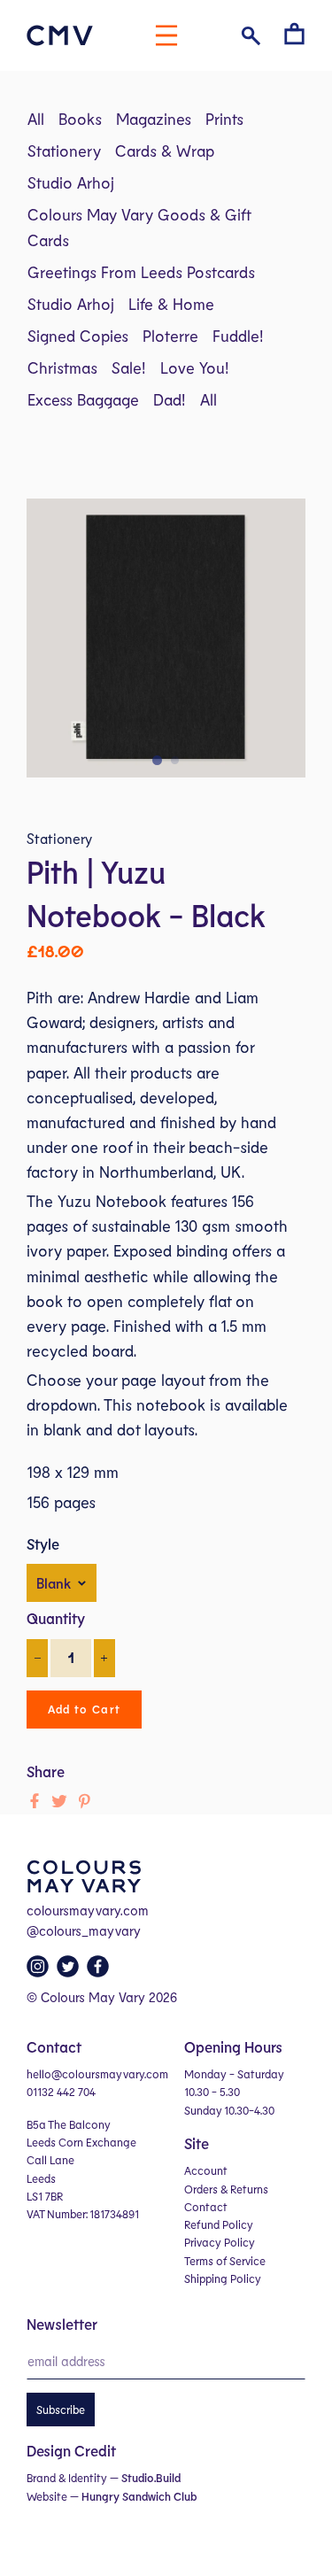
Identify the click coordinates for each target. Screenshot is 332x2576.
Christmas (62, 367)
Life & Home (171, 304)
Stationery (64, 151)
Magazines (154, 119)
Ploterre (170, 336)
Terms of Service (225, 2261)
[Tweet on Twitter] (59, 1801)
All (36, 119)
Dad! (170, 399)
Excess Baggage (83, 399)
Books (80, 119)
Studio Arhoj (71, 182)
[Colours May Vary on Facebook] (100, 1971)
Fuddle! (238, 336)
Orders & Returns (226, 2189)
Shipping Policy (223, 2278)
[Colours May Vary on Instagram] (40, 1971)
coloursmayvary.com (88, 1910)
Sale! (129, 367)
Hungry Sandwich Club (139, 2496)
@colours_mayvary (84, 1930)
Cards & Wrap (165, 151)
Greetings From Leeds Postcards (141, 272)
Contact (206, 2207)
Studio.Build (151, 2478)
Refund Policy (219, 2224)
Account (206, 2170)
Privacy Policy (220, 2242)
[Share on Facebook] (35, 1801)
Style (43, 1543)
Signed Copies (78, 336)
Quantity (56, 1618)
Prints (224, 119)
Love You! (195, 367)
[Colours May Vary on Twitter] (70, 1971)
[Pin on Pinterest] (84, 1801)
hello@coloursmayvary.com (97, 2074)
